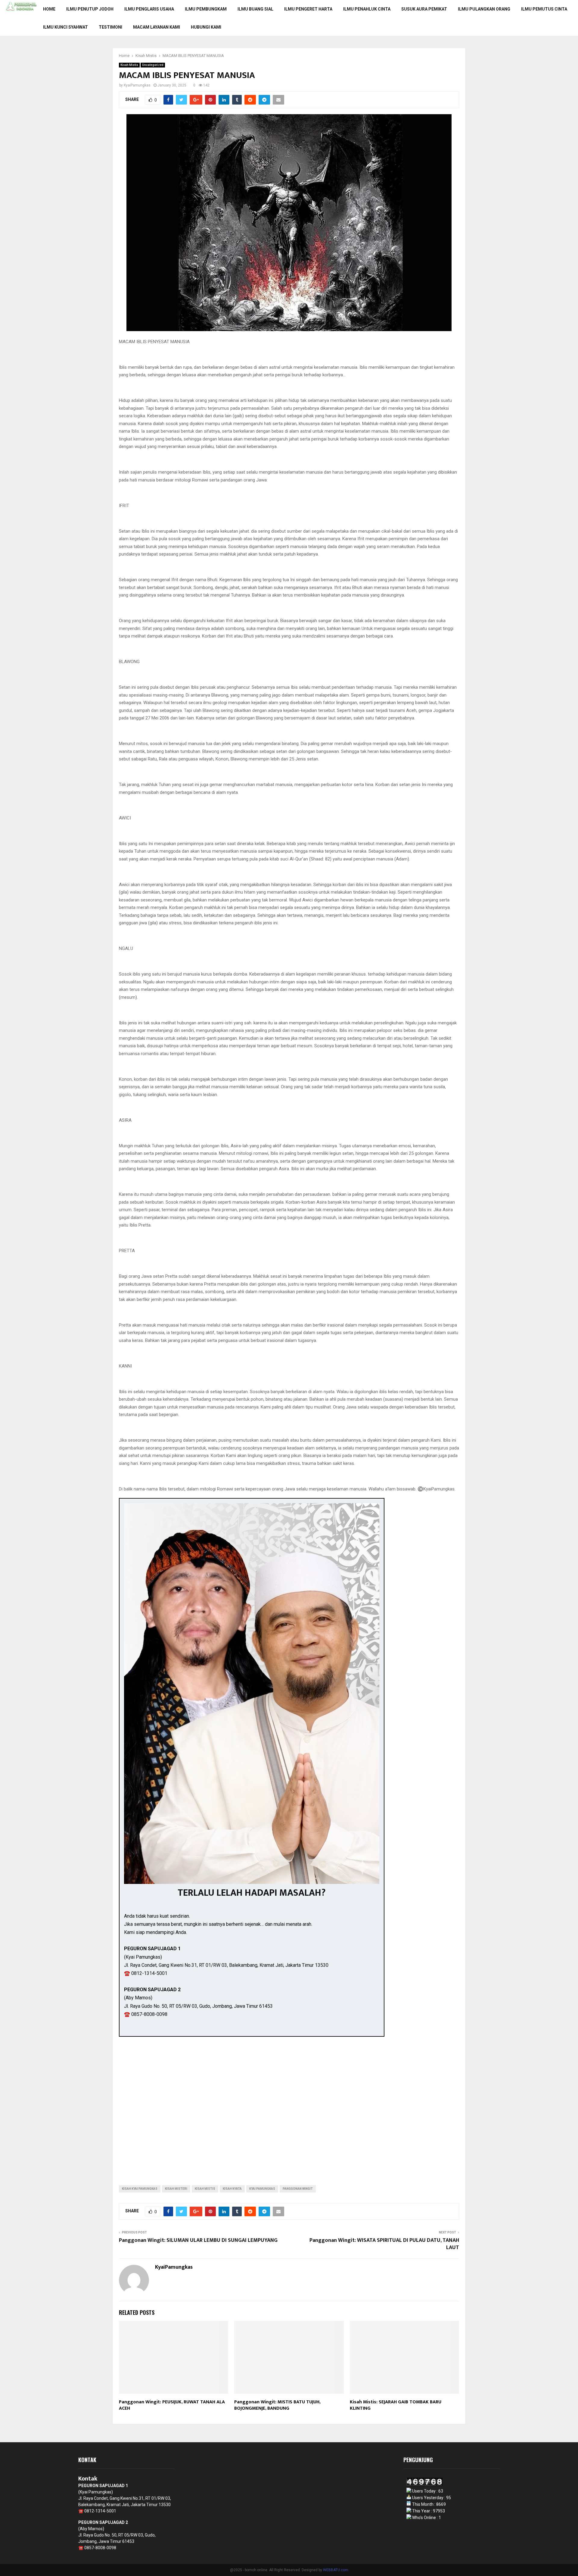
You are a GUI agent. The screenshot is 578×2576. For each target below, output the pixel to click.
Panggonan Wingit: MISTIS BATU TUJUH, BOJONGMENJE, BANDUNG (277, 2405)
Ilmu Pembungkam (206, 9)
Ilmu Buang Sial (255, 9)
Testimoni (110, 27)
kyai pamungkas (262, 2189)
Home (49, 9)
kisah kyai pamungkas (140, 2189)
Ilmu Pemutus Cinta (544, 9)
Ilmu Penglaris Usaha (149, 9)
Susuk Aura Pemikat (424, 9)
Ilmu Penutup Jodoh (90, 9)
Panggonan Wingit (298, 2189)
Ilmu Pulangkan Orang (484, 9)
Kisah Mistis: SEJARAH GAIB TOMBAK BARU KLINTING (396, 2405)
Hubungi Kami (206, 27)
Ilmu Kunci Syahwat (65, 27)
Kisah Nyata (232, 2189)
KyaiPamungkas (137, 85)
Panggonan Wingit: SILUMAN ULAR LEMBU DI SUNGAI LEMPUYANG (198, 2240)
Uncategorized (153, 65)
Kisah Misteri (176, 2189)
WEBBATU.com (336, 2570)
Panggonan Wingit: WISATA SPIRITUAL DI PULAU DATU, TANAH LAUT (384, 2244)
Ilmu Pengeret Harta (308, 9)
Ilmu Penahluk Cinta (367, 9)
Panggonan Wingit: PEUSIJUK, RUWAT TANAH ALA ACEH (172, 2405)
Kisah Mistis (129, 65)
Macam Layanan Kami (157, 27)
